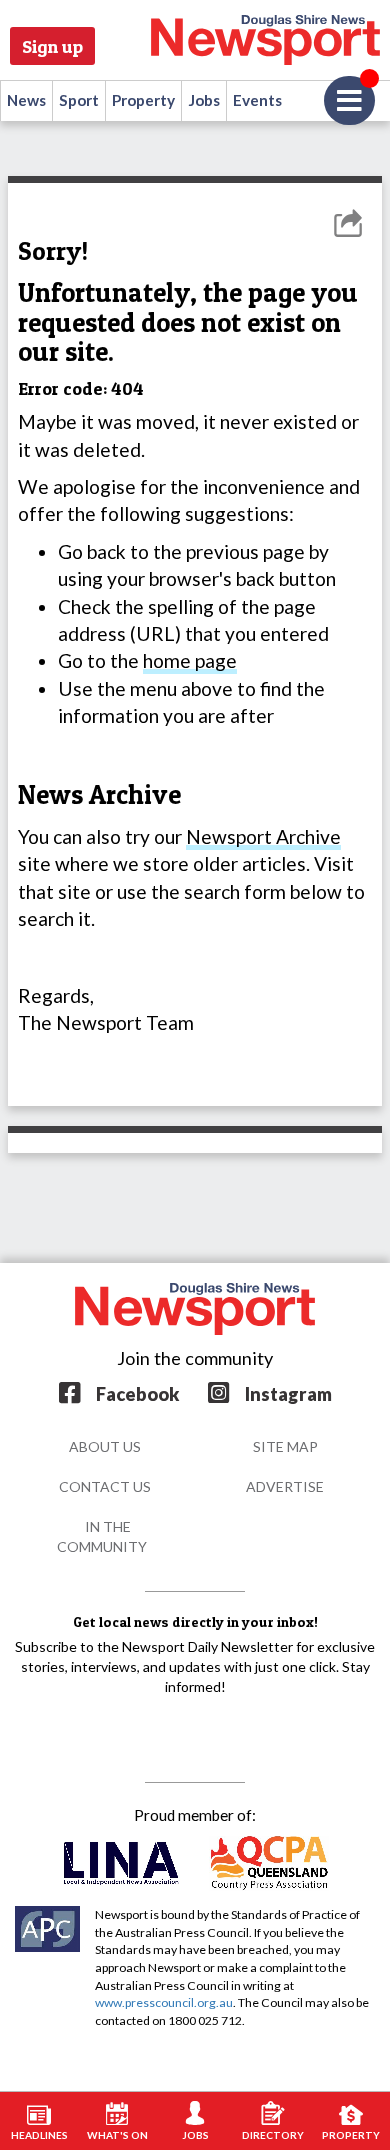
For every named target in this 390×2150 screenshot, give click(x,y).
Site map (285, 1446)
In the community (102, 1536)
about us (105, 1446)
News (26, 100)
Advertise (285, 1486)
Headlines (39, 2135)
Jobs (204, 100)
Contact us (105, 1486)
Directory (273, 2135)
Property (143, 100)
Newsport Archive (263, 836)
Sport (79, 100)
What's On (117, 2135)
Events (257, 100)
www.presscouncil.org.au (164, 2002)
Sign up (52, 46)
